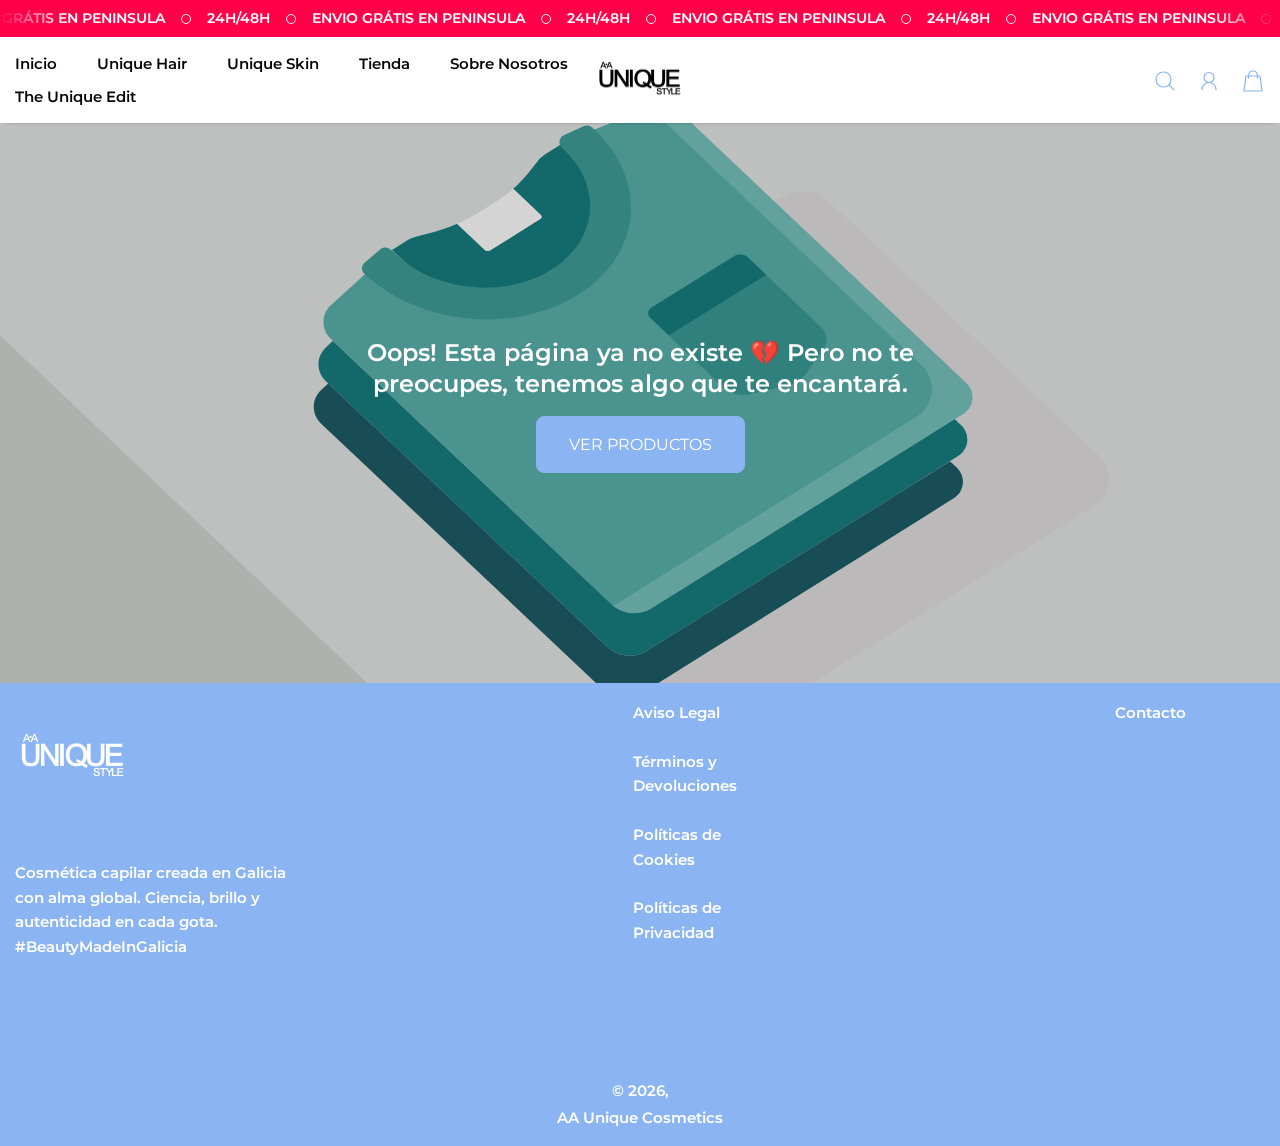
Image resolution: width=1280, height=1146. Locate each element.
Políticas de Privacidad (677, 920)
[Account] (1209, 81)
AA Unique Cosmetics (640, 1117)
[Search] (1165, 81)
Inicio (36, 63)
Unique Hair (142, 63)
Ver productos (640, 444)
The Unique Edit (75, 96)
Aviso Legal (676, 712)
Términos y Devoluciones (685, 774)
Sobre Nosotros (509, 63)
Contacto (1150, 712)
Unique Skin (273, 63)
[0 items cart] (1253, 81)
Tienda (384, 63)
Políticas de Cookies (677, 847)
